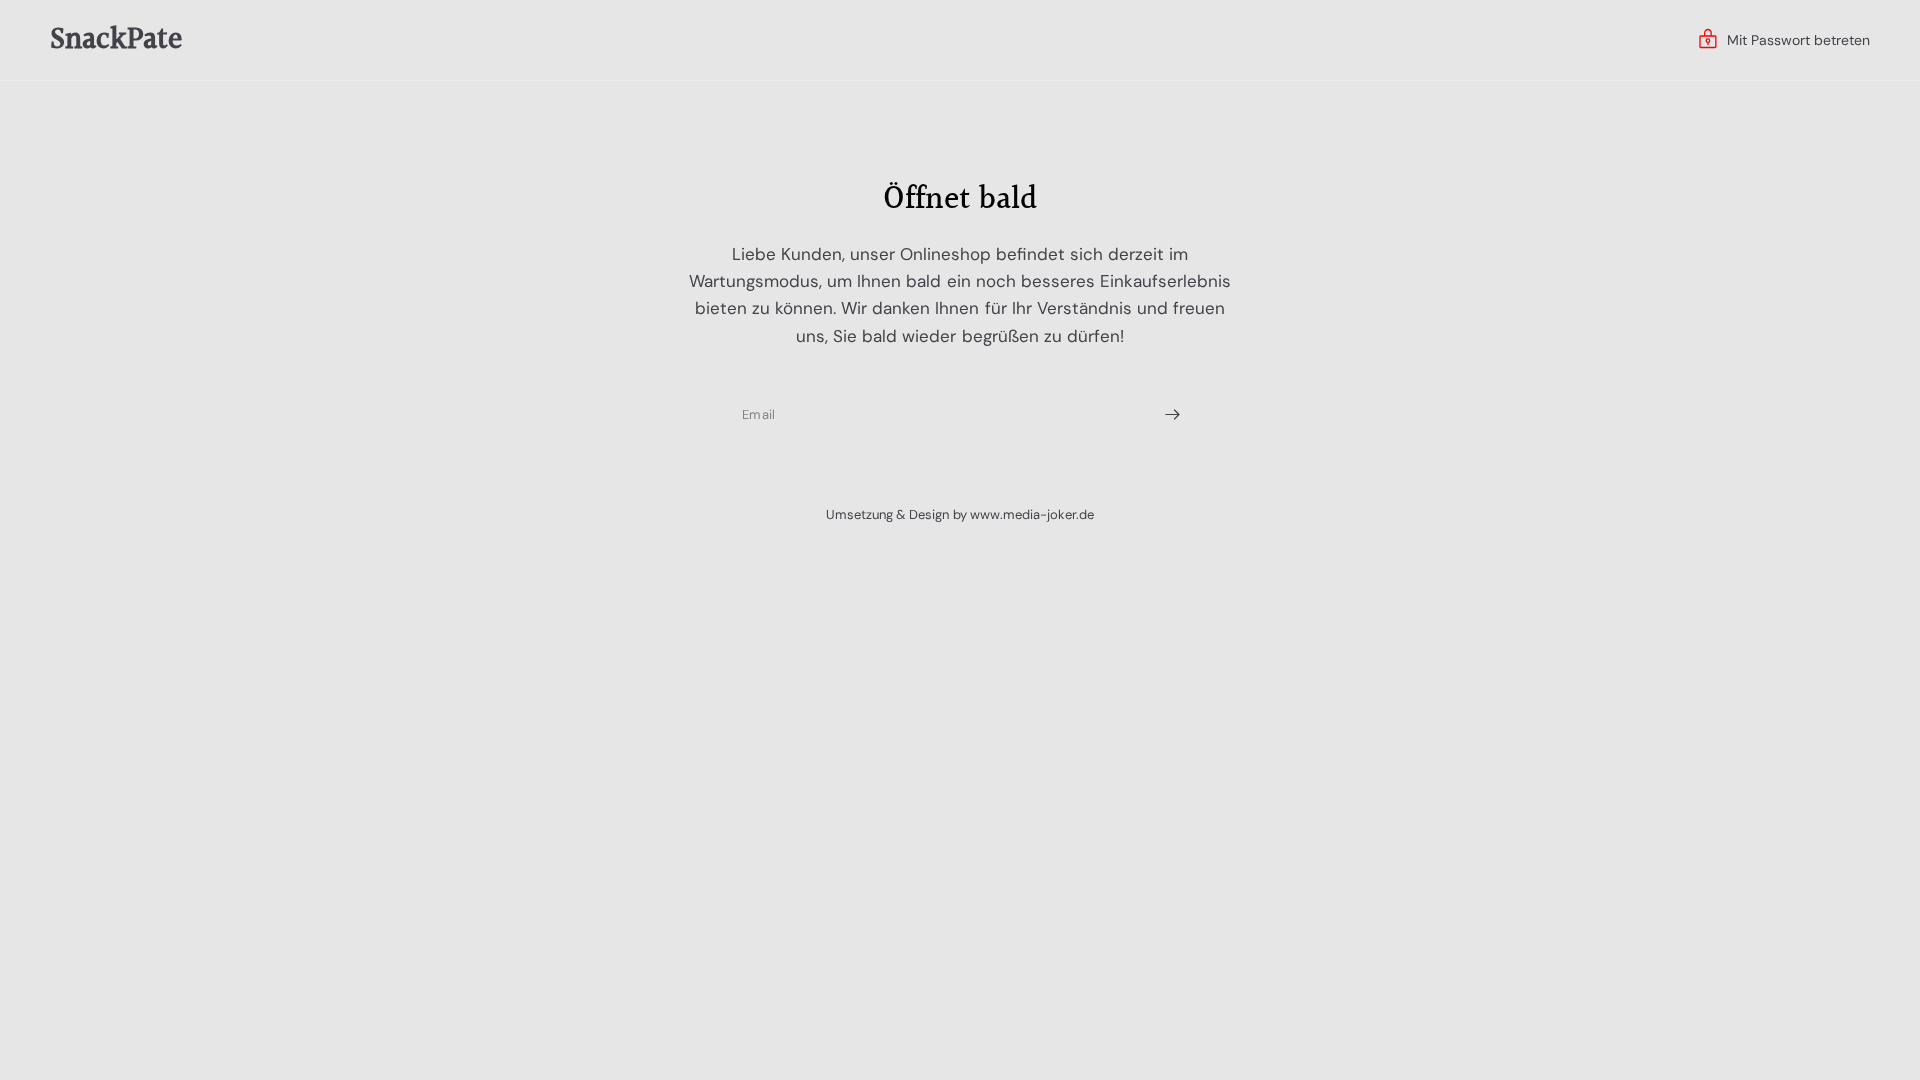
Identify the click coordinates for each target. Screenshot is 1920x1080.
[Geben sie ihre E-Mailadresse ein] (1172, 415)
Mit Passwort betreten (1798, 40)
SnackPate (116, 40)
